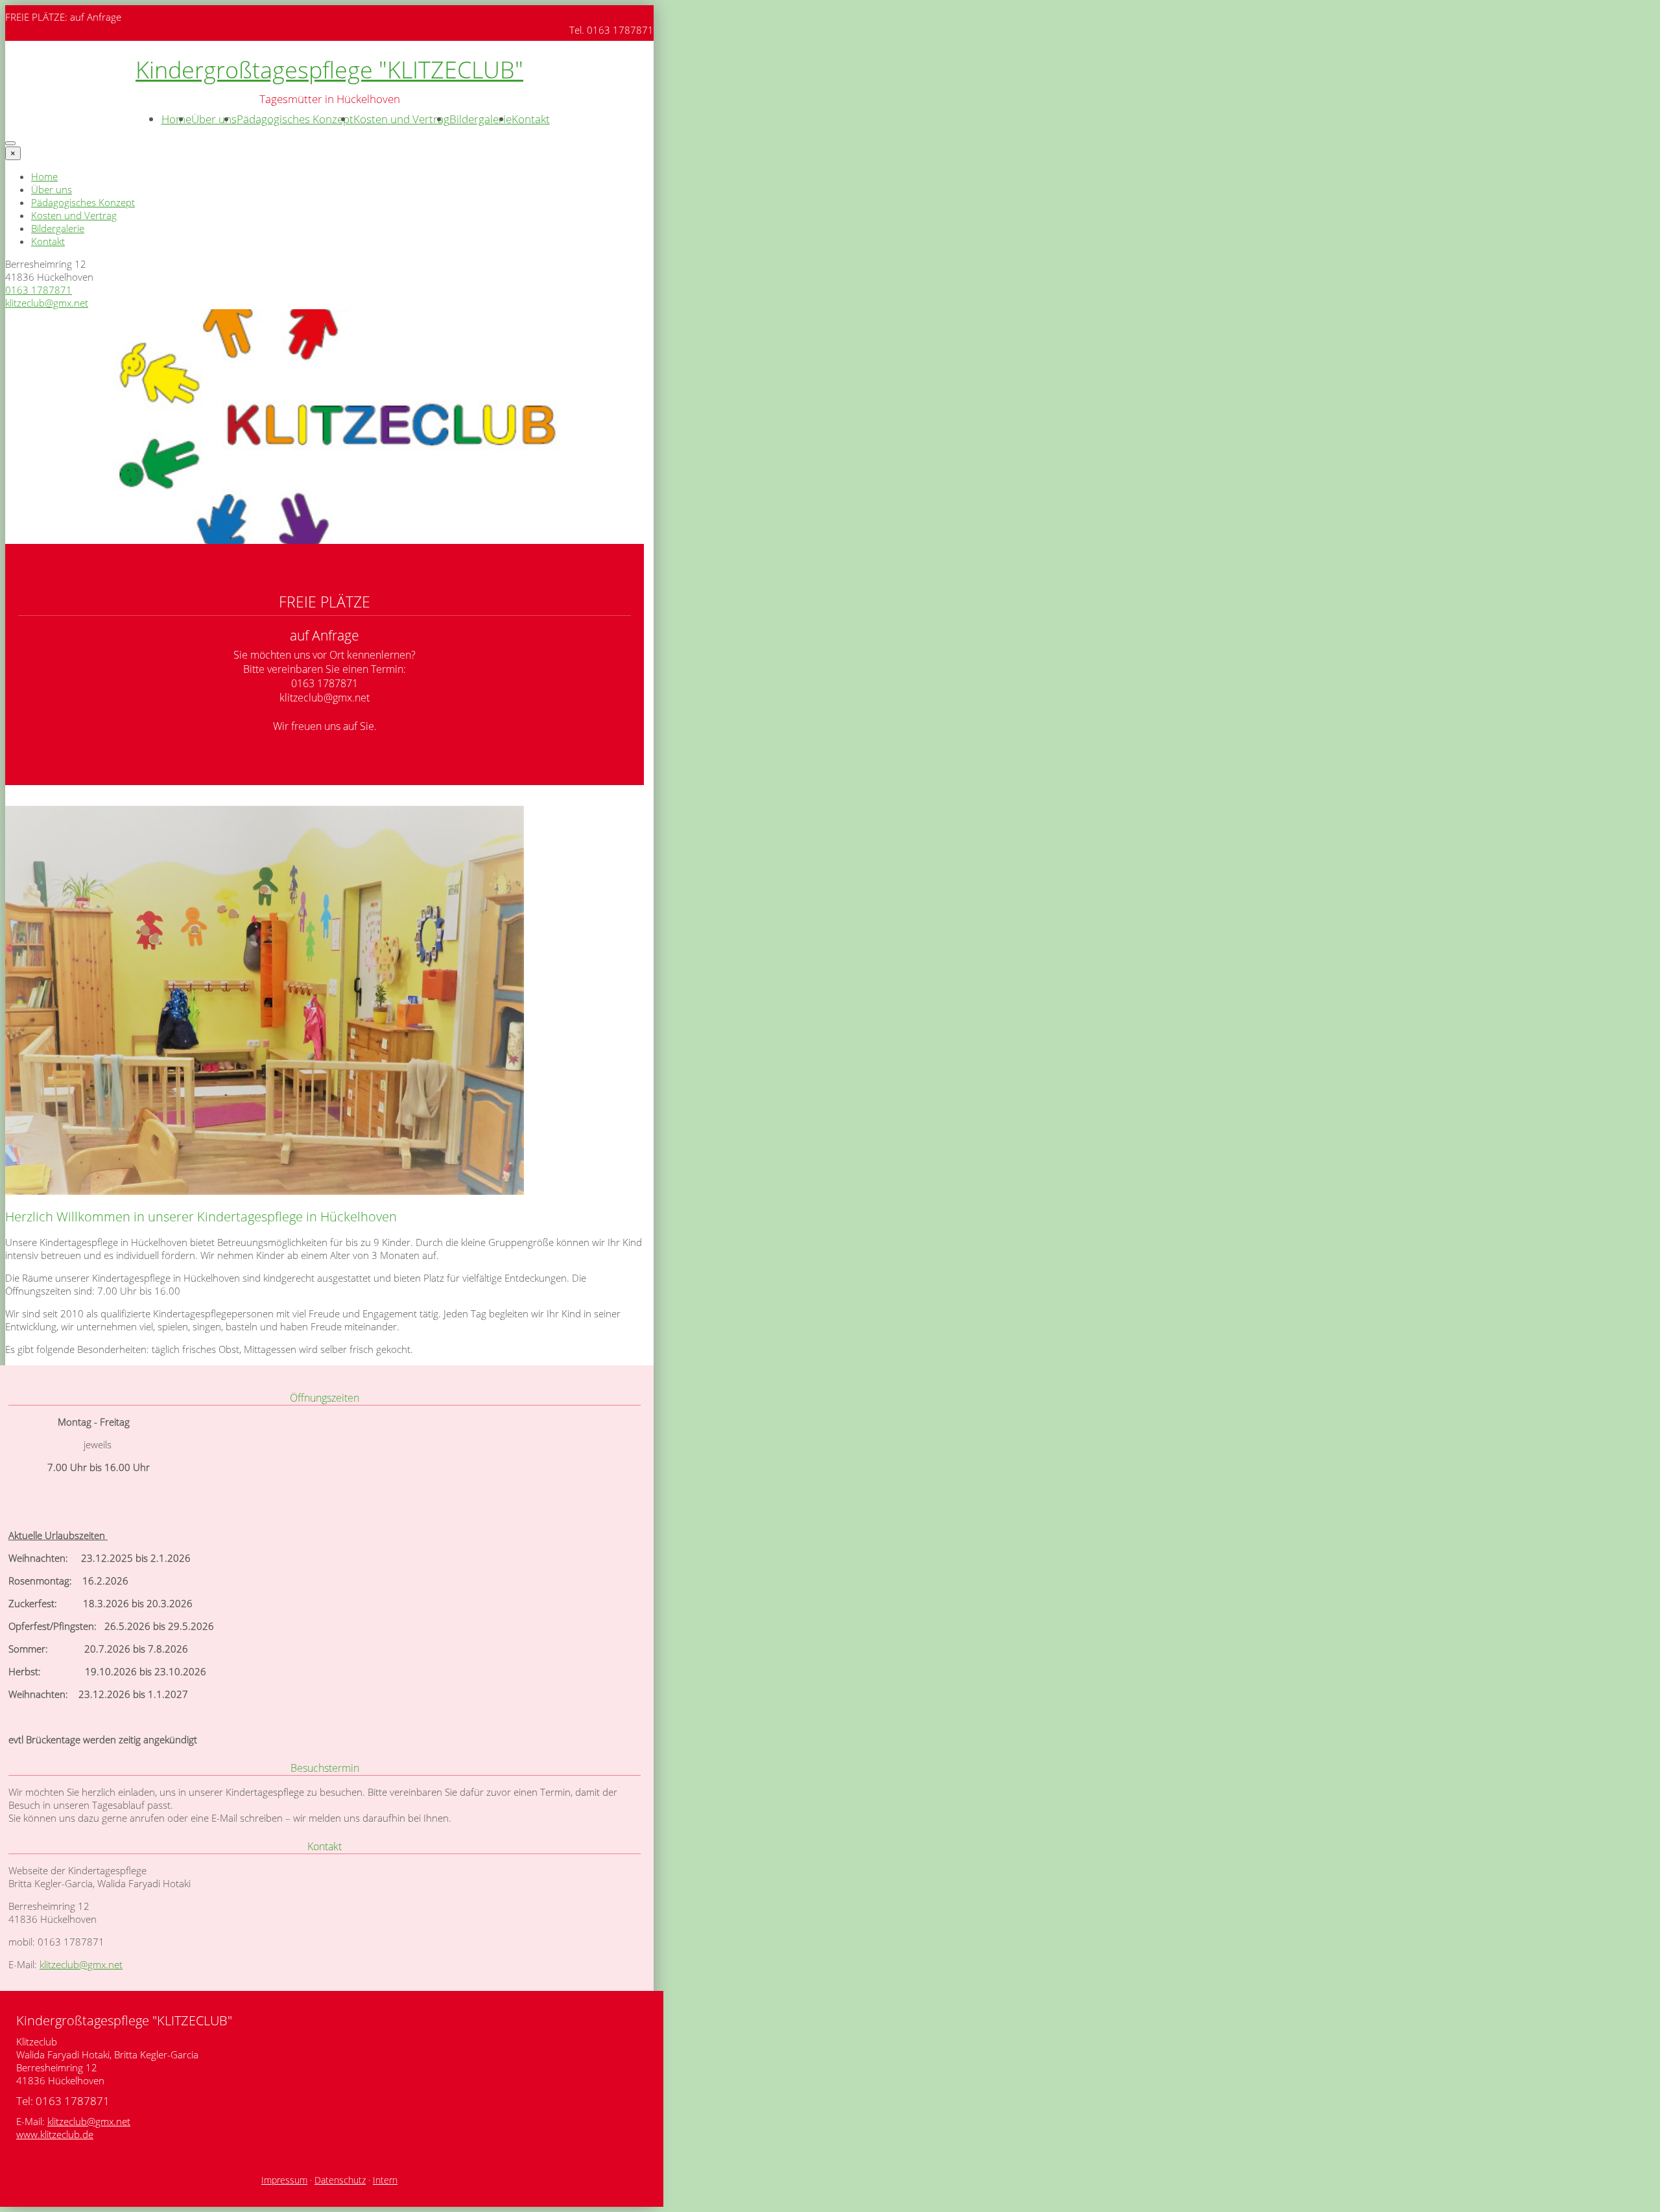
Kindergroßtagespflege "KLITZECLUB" (329, 70)
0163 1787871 (39, 290)
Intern (385, 2180)
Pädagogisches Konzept (295, 119)
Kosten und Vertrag (401, 119)
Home (176, 119)
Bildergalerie (480, 119)
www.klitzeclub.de (55, 2134)
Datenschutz (340, 2180)
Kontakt (531, 119)
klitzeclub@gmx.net (47, 303)
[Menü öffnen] (10, 143)
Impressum (284, 2180)
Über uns (214, 119)
